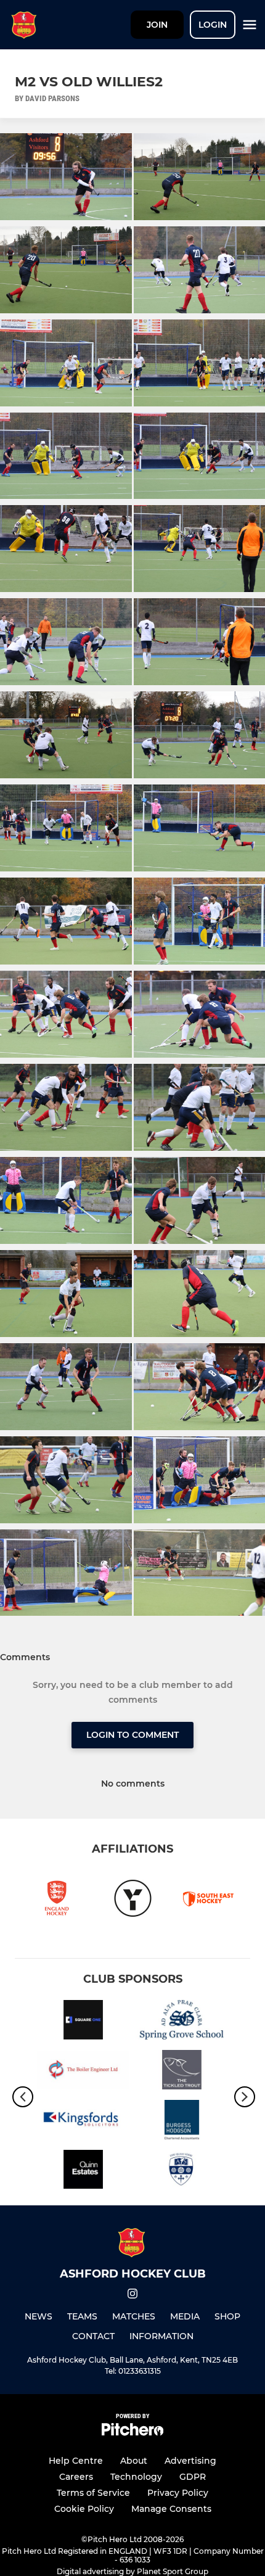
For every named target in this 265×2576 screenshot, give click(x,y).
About (134, 2461)
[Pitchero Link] (132, 2433)
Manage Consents (171, 2509)
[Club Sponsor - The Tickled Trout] (182, 2072)
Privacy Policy (178, 2493)
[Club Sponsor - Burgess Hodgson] (182, 2122)
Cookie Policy (84, 2509)
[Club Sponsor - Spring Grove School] (182, 2022)
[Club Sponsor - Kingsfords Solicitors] (83, 2122)
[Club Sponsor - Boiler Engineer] (83, 2072)
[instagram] (132, 2296)
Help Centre (76, 2461)
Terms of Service (93, 2493)
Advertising (190, 2461)
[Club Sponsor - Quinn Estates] (83, 2172)
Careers (76, 2477)
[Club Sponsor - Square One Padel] (83, 2022)
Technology (136, 2477)
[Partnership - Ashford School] (182, 2172)
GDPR (193, 2477)
